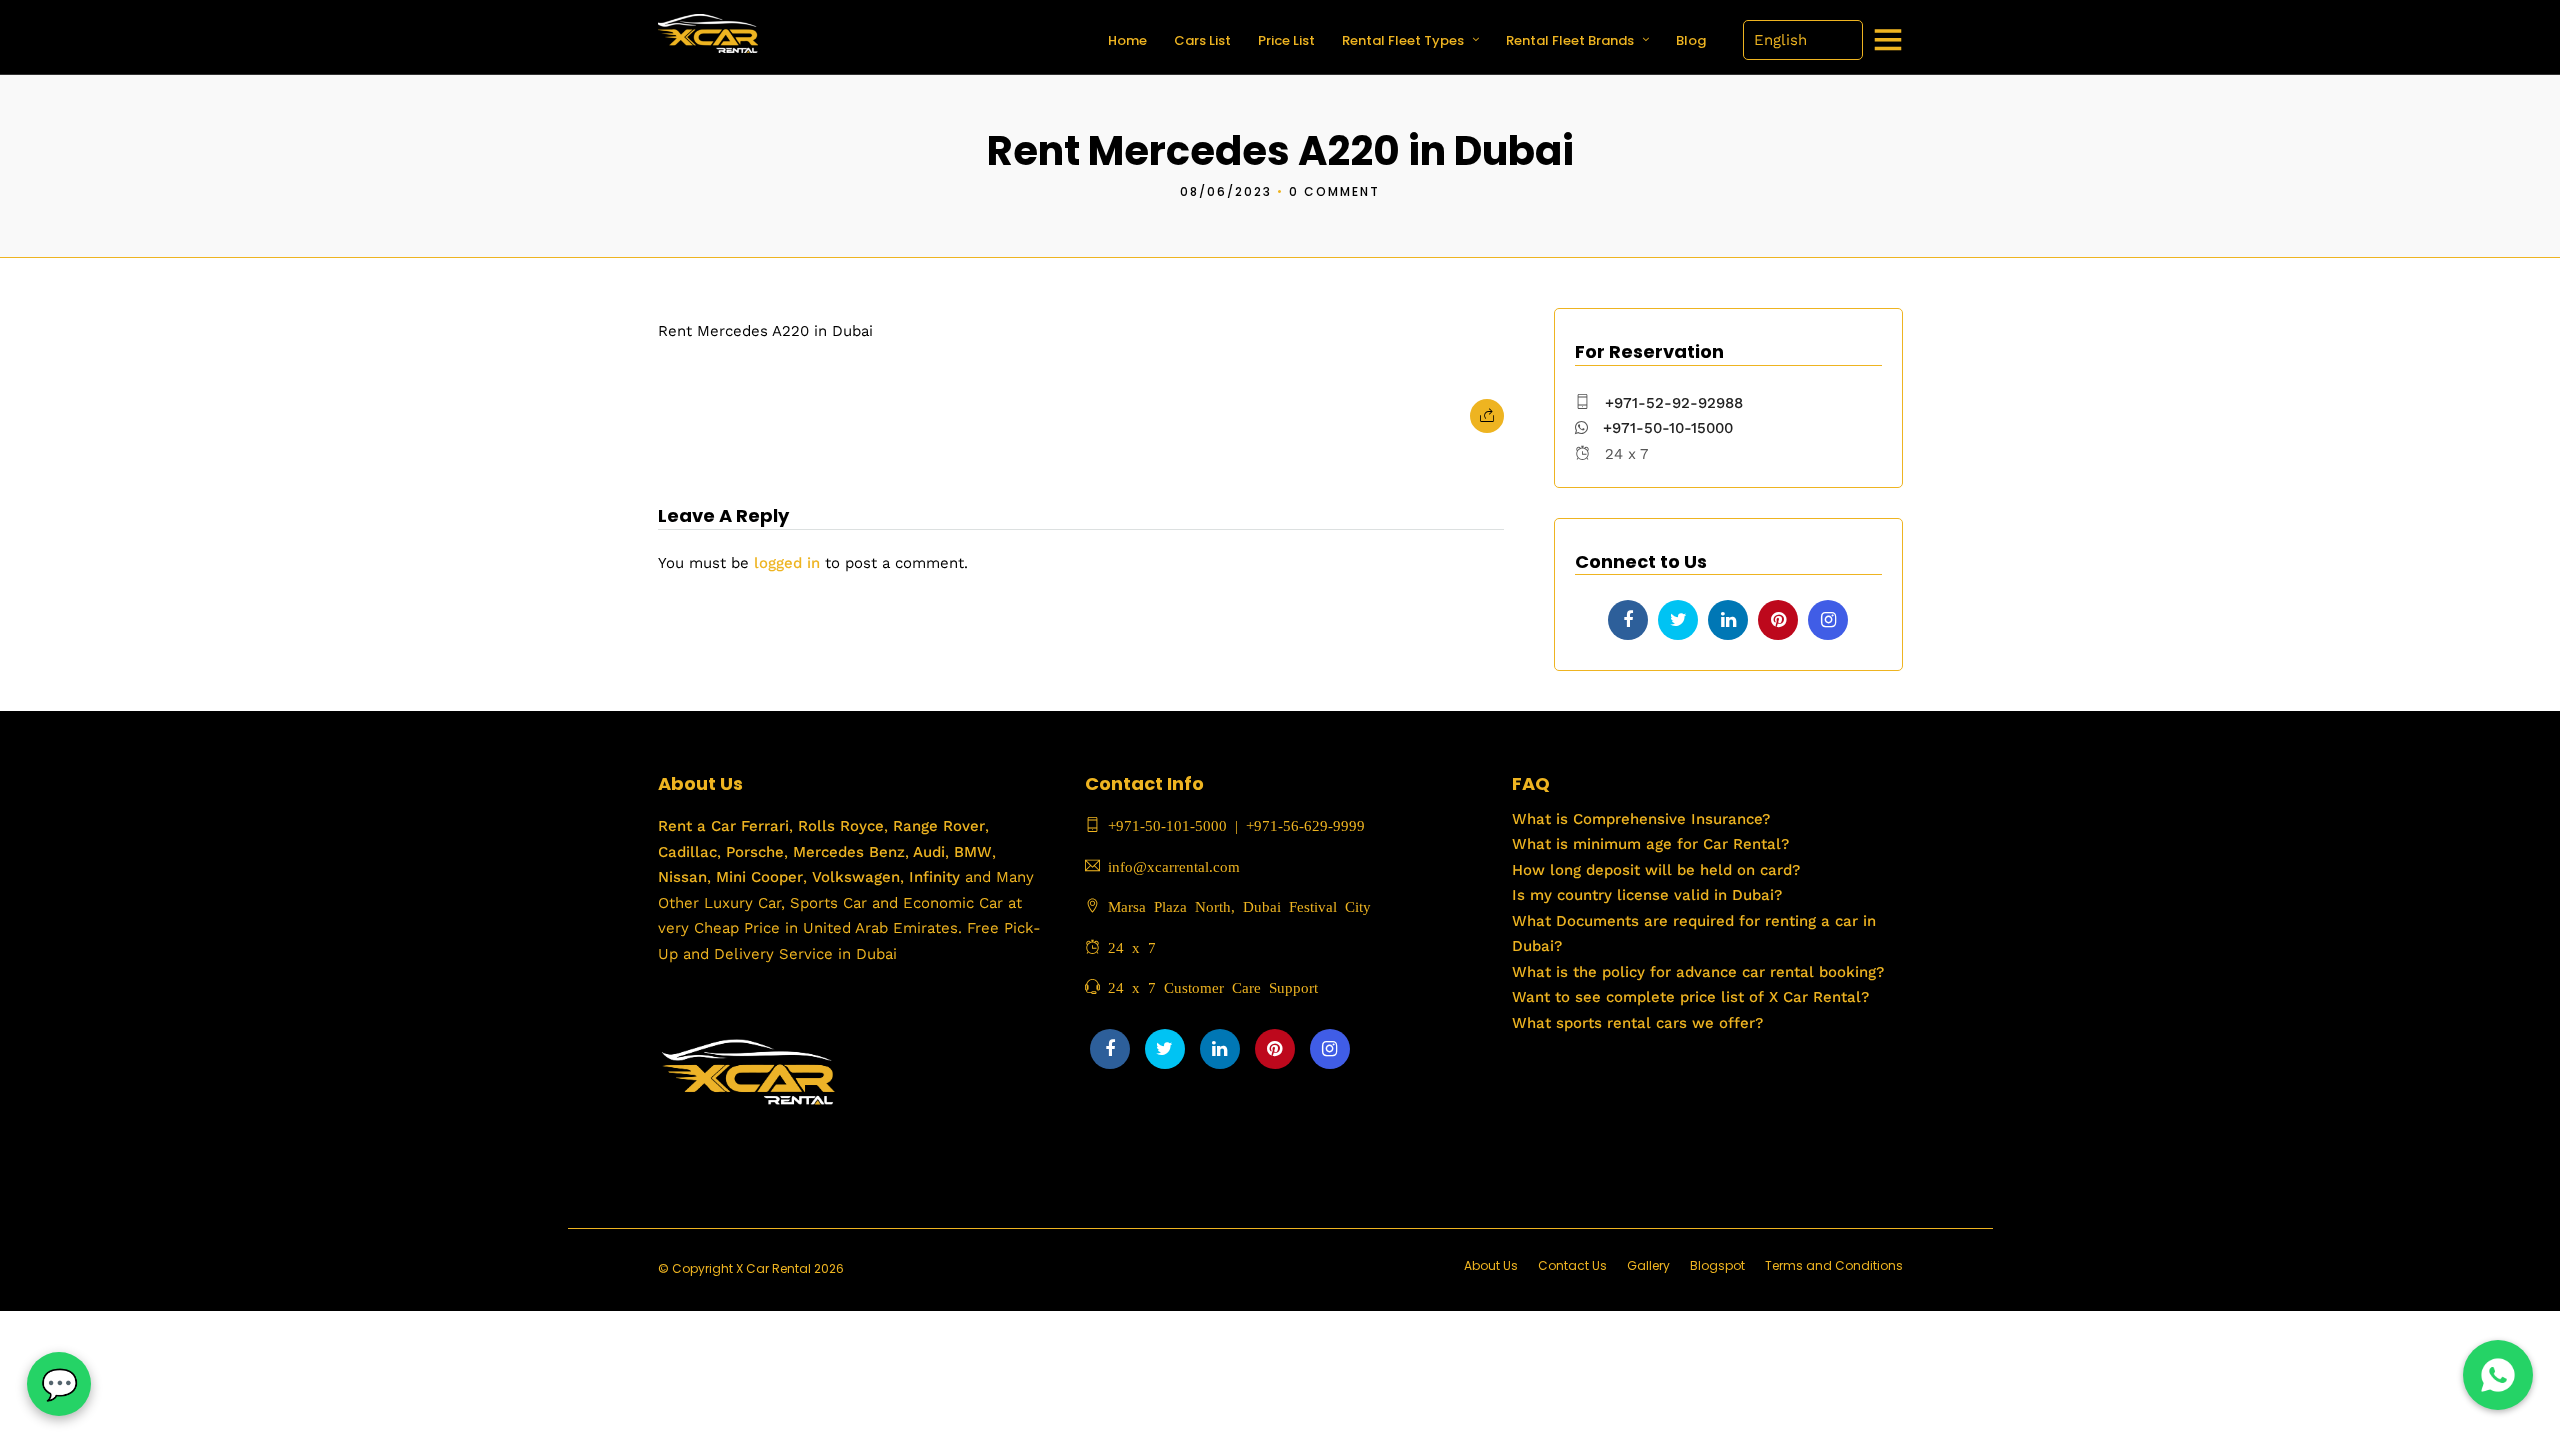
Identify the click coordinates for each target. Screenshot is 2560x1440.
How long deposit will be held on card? (1656, 870)
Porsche (752, 852)
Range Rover (936, 826)
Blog (1691, 40)
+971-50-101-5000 (1163, 824)
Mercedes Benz (846, 852)
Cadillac (687, 852)
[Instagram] (1828, 620)
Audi (927, 852)
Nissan (682, 877)
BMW (970, 852)
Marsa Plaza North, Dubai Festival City (1235, 905)
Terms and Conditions (1834, 1265)
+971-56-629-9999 (1305, 824)
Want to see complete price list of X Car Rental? (1690, 997)
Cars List (1202, 40)
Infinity (934, 877)
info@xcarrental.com (1174, 865)
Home (1127, 40)
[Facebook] (1628, 620)
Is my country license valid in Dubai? (1647, 895)
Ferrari (762, 826)
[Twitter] (1678, 620)
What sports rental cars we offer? (1637, 1023)
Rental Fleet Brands (1570, 40)
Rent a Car (697, 826)
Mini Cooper (759, 877)
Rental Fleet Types (1403, 40)
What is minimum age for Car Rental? (1650, 844)
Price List (1286, 40)
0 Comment (1334, 191)
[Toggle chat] (59, 1384)
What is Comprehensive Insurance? (1641, 819)
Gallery (1648, 1265)
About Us (1491, 1265)
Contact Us (1572, 1265)
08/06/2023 (1226, 191)
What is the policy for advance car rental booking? (1698, 972)
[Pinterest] (1778, 620)
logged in (787, 563)
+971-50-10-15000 (1665, 428)
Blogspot (1717, 1265)
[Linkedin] (1728, 620)
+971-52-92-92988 (1674, 403)
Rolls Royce (841, 826)
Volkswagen (856, 877)
